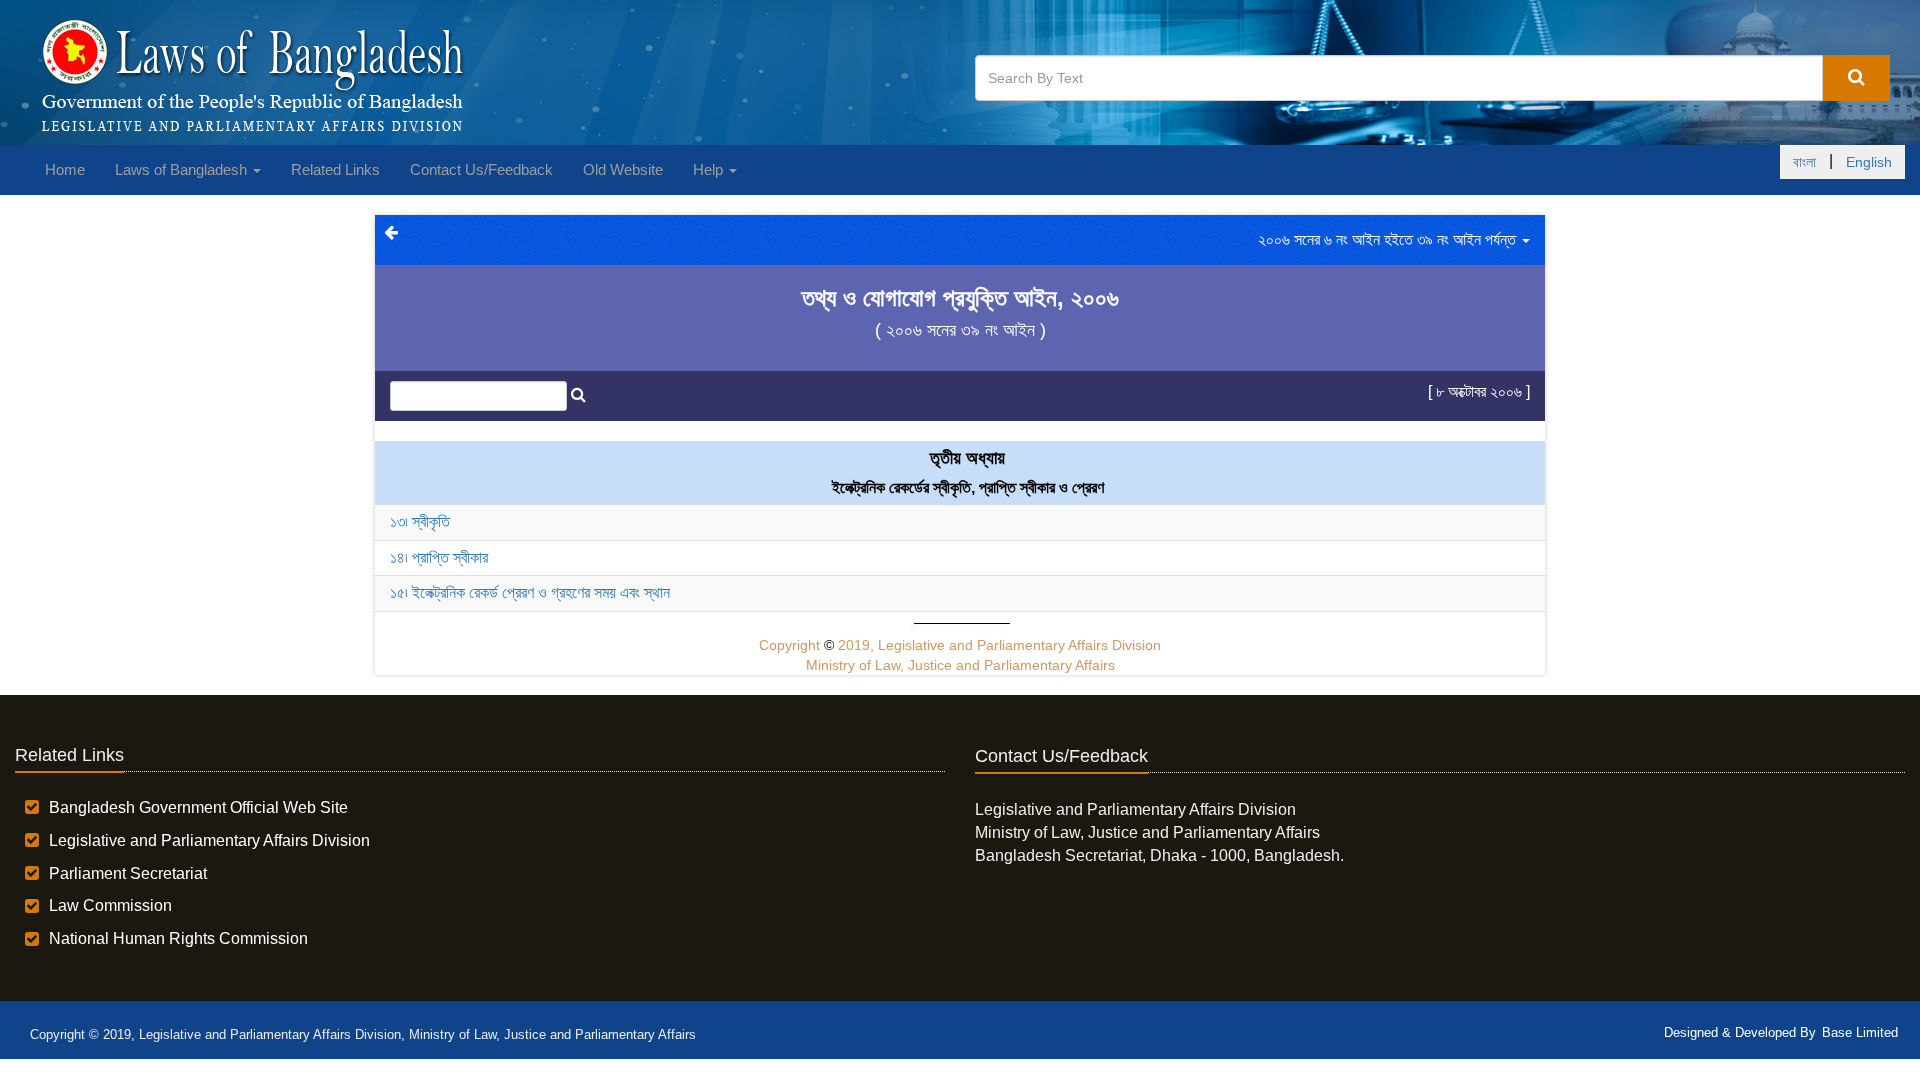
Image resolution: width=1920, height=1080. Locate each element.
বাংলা (1804, 162)
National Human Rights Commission (178, 938)
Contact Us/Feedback (481, 169)
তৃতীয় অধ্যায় (967, 458)
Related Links (335, 169)
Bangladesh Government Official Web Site (198, 807)
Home (65, 169)
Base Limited (1860, 1032)
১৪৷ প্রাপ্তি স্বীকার (439, 557)
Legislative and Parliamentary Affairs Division (209, 840)
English (1869, 162)
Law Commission (110, 905)
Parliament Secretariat (128, 873)
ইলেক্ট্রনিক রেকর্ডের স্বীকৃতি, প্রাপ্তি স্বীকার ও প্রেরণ (968, 487)
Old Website (623, 169)
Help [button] (710, 169)
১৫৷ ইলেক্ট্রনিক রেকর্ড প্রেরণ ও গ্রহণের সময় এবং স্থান (530, 592)
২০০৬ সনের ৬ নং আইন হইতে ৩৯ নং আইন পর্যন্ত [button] (1389, 239)
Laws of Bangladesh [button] (183, 169)
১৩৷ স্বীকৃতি (420, 521)
